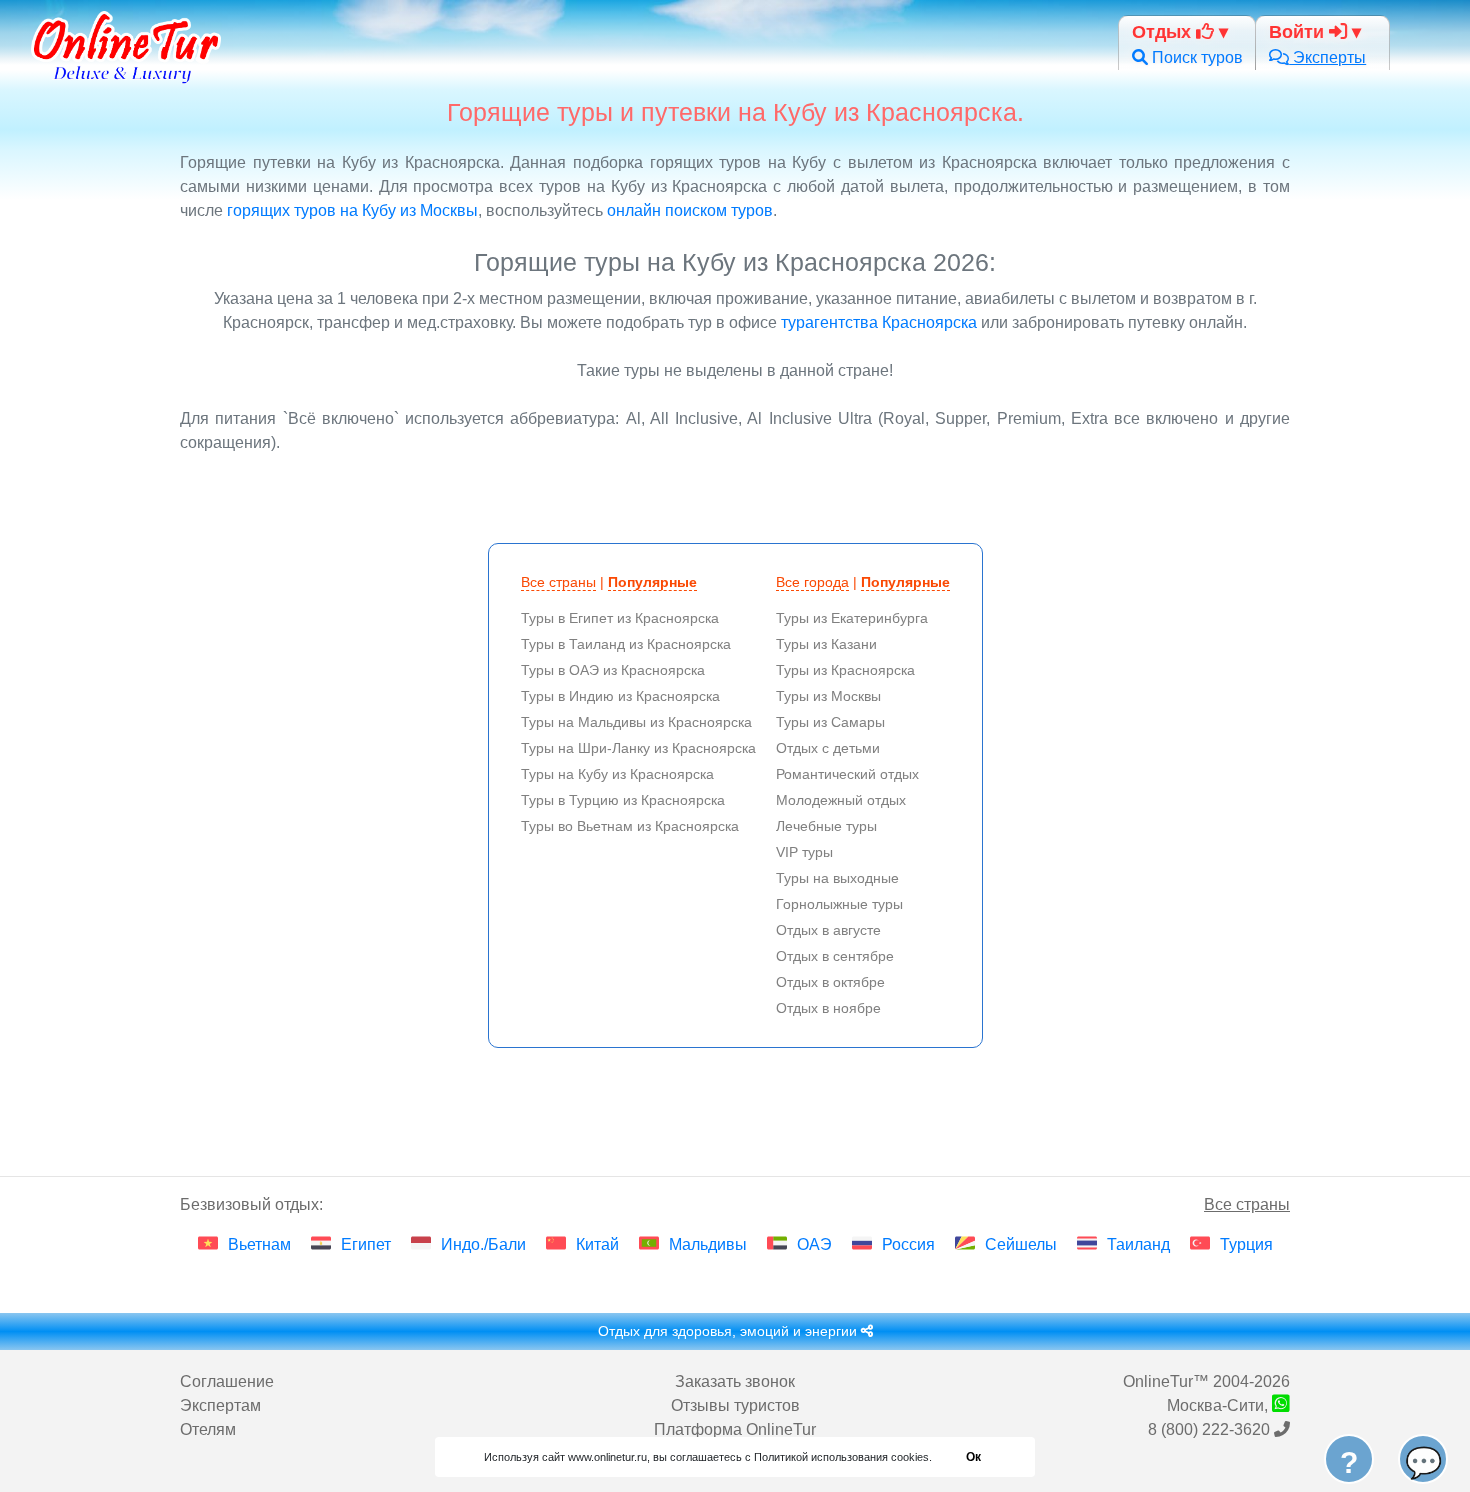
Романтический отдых (847, 774)
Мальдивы (708, 1244)
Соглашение (227, 1381)
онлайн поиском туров (690, 210)
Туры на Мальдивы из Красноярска (636, 722)
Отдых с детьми (828, 748)
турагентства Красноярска (879, 322)
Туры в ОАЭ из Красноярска (613, 670)
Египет (366, 1244)
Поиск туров (1195, 57)
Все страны (558, 582)
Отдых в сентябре (835, 956)
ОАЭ (814, 1244)
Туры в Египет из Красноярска (620, 618)
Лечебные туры (826, 826)
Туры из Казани (826, 644)
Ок (973, 1457)
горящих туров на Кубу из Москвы (352, 210)
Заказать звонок (735, 1381)
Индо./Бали (483, 1244)
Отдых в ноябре (828, 1008)
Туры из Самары (830, 722)
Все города (812, 582)
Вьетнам (259, 1244)
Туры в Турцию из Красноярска (623, 800)
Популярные (652, 582)
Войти (1299, 31)
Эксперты (1327, 57)
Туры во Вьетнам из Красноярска (630, 826)
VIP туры (804, 852)
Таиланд (1138, 1244)
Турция (1246, 1244)
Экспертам (220, 1405)
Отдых (1164, 31)
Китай (597, 1244)
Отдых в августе (828, 930)
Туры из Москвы (828, 696)
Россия (908, 1244)
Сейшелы (1021, 1244)
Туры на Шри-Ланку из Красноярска (638, 748)
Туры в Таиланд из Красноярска (626, 644)
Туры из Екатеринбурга (852, 618)
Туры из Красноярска (845, 670)
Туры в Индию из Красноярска (620, 696)
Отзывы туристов (735, 1405)
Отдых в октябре (830, 982)
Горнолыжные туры (839, 904)
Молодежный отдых (841, 800)
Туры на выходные (837, 878)
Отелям (208, 1429)
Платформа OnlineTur (735, 1429)
